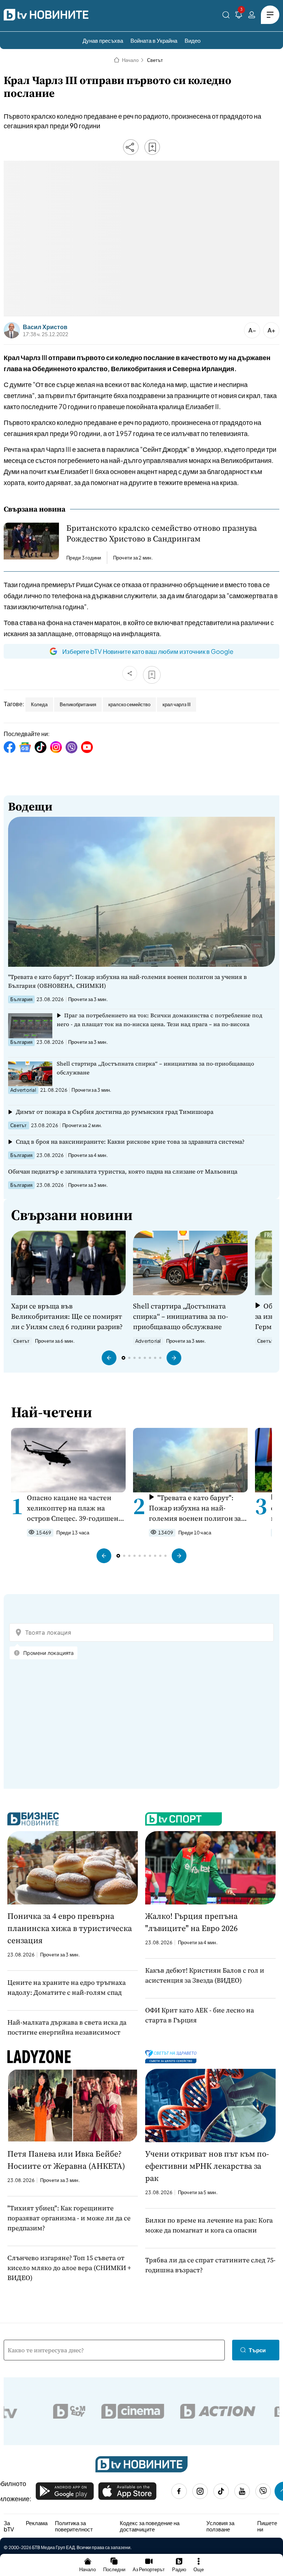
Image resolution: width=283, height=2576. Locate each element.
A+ (271, 330)
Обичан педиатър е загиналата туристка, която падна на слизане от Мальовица (123, 1171)
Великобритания (78, 704)
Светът (155, 60)
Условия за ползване (220, 2526)
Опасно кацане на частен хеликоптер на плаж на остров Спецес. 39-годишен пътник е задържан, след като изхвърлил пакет (73, 1508)
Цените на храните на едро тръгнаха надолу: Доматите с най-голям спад (67, 1987)
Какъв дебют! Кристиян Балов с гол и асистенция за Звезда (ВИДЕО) (205, 1975)
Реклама (37, 2523)
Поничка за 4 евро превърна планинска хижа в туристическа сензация (70, 1928)
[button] (109, 1358)
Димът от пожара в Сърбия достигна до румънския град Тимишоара (115, 1112)
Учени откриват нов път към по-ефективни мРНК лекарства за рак (207, 2166)
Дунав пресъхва (103, 40)
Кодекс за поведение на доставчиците (150, 2526)
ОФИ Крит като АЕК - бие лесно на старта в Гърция (200, 2015)
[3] (239, 16)
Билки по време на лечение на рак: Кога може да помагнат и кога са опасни (209, 2225)
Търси (257, 2350)
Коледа (39, 704)
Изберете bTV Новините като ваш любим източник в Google (148, 651)
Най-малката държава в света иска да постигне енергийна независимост (67, 2027)
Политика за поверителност (74, 2526)
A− (252, 330)
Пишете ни (267, 2526)
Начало (130, 60)
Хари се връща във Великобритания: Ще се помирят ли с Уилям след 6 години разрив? (67, 1316)
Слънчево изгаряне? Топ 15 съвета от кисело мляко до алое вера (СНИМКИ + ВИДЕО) (69, 2268)
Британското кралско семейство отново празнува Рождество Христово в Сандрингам (162, 533)
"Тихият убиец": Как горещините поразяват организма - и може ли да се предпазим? (69, 2218)
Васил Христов (45, 327)
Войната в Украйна (154, 40)
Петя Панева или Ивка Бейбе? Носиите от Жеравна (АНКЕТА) (66, 2160)
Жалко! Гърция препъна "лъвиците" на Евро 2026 (191, 1922)
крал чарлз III (177, 704)
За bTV (9, 2526)
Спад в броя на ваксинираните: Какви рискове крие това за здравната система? (130, 1141)
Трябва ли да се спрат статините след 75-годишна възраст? (210, 2265)
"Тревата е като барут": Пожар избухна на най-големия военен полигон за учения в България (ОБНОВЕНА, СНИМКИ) (127, 981)
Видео (193, 40)
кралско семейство (129, 704)
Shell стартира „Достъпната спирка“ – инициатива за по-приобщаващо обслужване (156, 1068)
